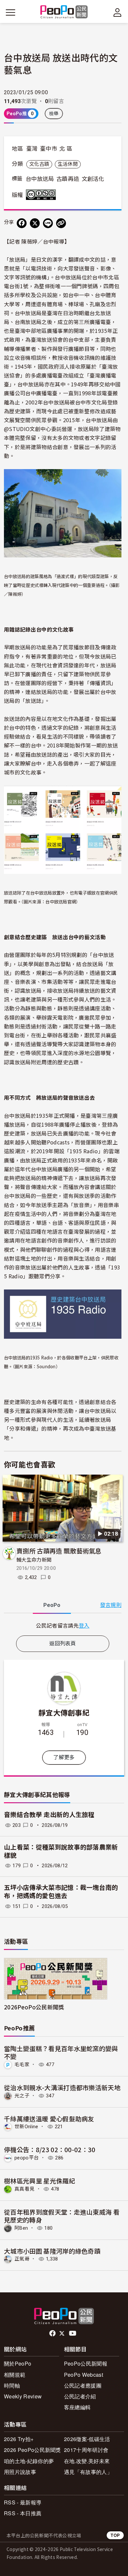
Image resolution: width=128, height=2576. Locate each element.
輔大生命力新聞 (34, 1560)
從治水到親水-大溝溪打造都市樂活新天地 (62, 2087)
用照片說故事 (20, 2472)
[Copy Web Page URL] (61, 223)
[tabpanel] (63, 1625)
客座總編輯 (77, 2407)
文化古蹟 (39, 164)
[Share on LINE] (48, 223)
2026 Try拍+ (19, 2439)
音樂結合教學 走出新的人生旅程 (49, 1815)
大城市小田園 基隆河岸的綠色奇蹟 (52, 2251)
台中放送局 (40, 179)
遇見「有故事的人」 (88, 2472)
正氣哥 (22, 2259)
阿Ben (21, 2228)
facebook (53, 2333)
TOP (115, 2535)
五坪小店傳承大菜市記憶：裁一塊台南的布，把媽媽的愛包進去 (61, 1892)
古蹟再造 (68, 179)
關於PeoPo (18, 2363)
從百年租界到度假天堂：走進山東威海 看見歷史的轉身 (62, 2216)
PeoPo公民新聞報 (86, 2363)
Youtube (73, 2333)
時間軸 (12, 2385)
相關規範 (15, 2375)
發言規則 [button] (111, 1605)
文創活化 (93, 179)
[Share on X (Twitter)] (35, 223)
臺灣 (32, 149)
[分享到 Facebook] (22, 223)
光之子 (22, 2096)
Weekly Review (23, 2396)
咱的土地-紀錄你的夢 (29, 2461)
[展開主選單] (11, 12)
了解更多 (64, 1757)
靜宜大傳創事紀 (64, 1712)
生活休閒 (68, 164)
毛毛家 (22, 2065)
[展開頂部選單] (117, 12)
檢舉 (54, 114)
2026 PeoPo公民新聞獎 (32, 2450)
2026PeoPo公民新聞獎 (34, 2007)
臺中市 (49, 149)
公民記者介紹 (80, 2396)
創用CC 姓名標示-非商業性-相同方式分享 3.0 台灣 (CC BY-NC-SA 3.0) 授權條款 (42, 195)
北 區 (66, 149)
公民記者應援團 (83, 2385)
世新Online (26, 2127)
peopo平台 (27, 2158)
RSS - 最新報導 (23, 2502)
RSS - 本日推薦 (23, 2513)
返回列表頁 (63, 1644)
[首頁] (64, 12)
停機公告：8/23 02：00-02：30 (50, 2149)
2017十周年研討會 (86, 2450)
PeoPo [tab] (52, 1605)
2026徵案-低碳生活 (87, 2439)
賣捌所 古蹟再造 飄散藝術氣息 (59, 1551)
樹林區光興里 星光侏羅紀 (40, 2181)
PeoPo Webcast (84, 2375)
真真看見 (24, 2189)
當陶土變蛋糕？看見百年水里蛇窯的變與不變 (61, 2052)
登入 (84, 1625)
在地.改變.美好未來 (87, 2461)
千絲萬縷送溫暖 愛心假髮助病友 (49, 2119)
